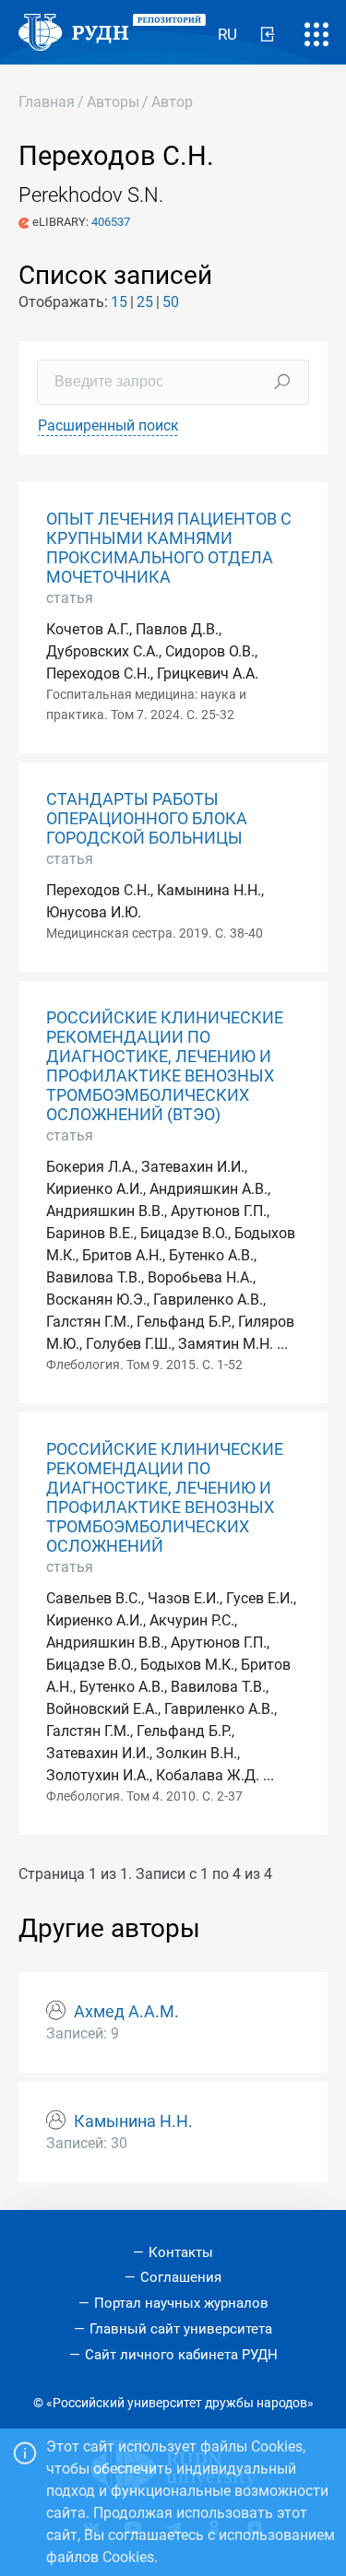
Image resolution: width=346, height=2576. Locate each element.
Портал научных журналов (181, 2303)
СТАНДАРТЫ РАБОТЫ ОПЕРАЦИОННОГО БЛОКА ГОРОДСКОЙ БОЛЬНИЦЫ (147, 819)
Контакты (181, 2252)
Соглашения (181, 2277)
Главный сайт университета (181, 2329)
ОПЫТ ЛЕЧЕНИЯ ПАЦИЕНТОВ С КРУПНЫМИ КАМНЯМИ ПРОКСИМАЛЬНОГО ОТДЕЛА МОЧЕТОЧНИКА (169, 548)
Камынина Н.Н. (133, 2121)
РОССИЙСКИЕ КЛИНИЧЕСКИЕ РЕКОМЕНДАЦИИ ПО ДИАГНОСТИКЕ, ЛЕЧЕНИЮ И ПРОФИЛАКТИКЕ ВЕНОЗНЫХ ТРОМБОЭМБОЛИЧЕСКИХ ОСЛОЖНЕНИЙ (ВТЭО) (165, 1067)
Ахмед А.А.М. (126, 2012)
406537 (111, 222)
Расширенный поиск (108, 425)
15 (119, 302)
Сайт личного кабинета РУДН (181, 2355)
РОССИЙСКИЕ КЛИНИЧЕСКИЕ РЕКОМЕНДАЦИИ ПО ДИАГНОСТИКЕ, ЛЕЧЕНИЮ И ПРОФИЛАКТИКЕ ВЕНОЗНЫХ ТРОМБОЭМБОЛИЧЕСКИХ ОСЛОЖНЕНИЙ (165, 1498)
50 (171, 302)
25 (145, 302)
